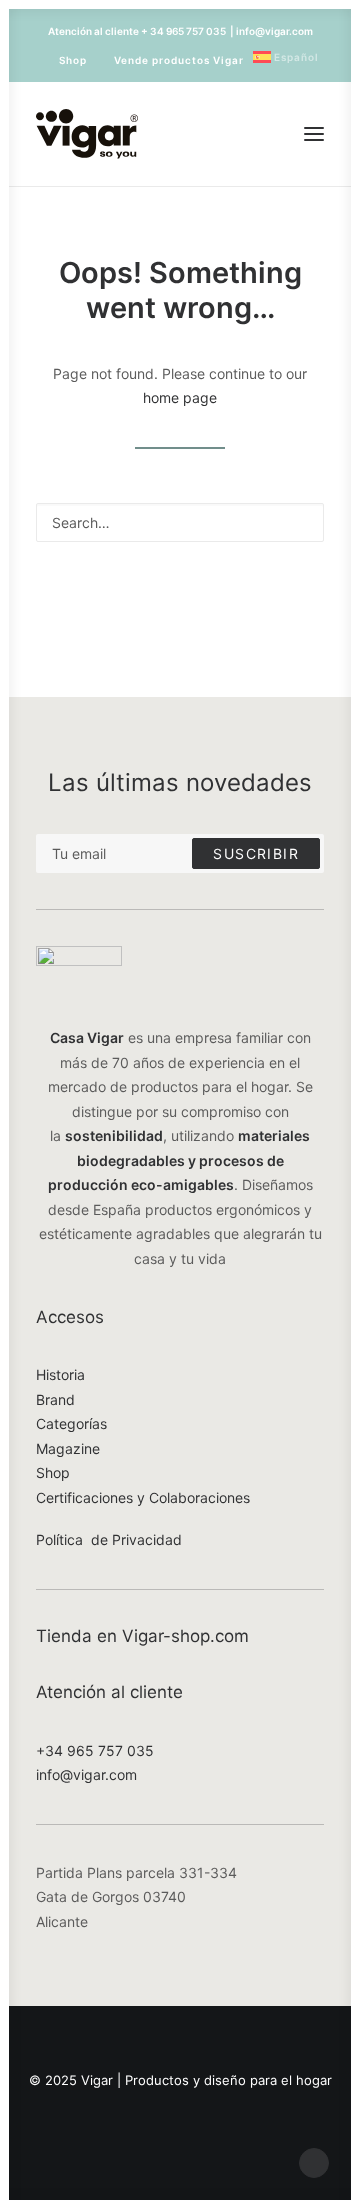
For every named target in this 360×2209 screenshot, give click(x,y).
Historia (60, 1374)
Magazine (68, 1448)
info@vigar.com (86, 1774)
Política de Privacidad (109, 1539)
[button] (314, 134)
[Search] (180, 522)
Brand (55, 1399)
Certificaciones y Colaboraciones (143, 1497)
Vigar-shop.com (185, 1636)
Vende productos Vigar (179, 60)
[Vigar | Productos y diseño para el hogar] (87, 134)
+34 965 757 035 (95, 1750)
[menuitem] (64, 60)
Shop (73, 60)
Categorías (71, 1423)
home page (180, 397)
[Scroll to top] (314, 2161)
